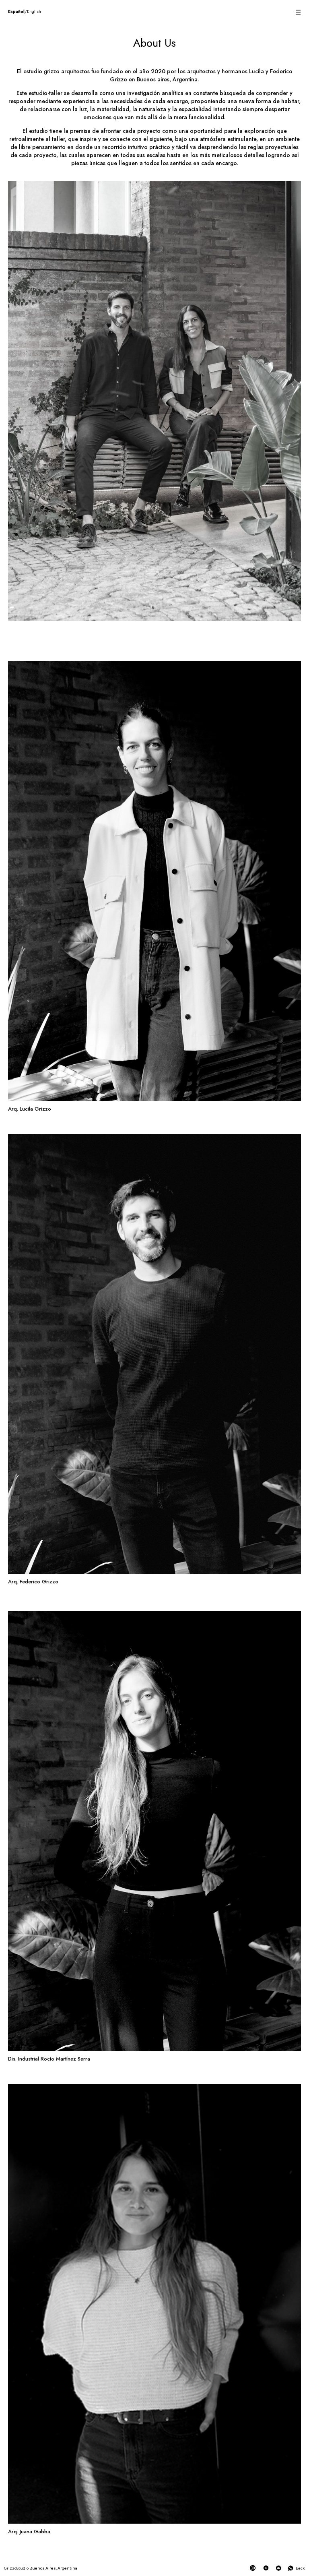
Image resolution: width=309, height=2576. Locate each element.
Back (300, 2568)
